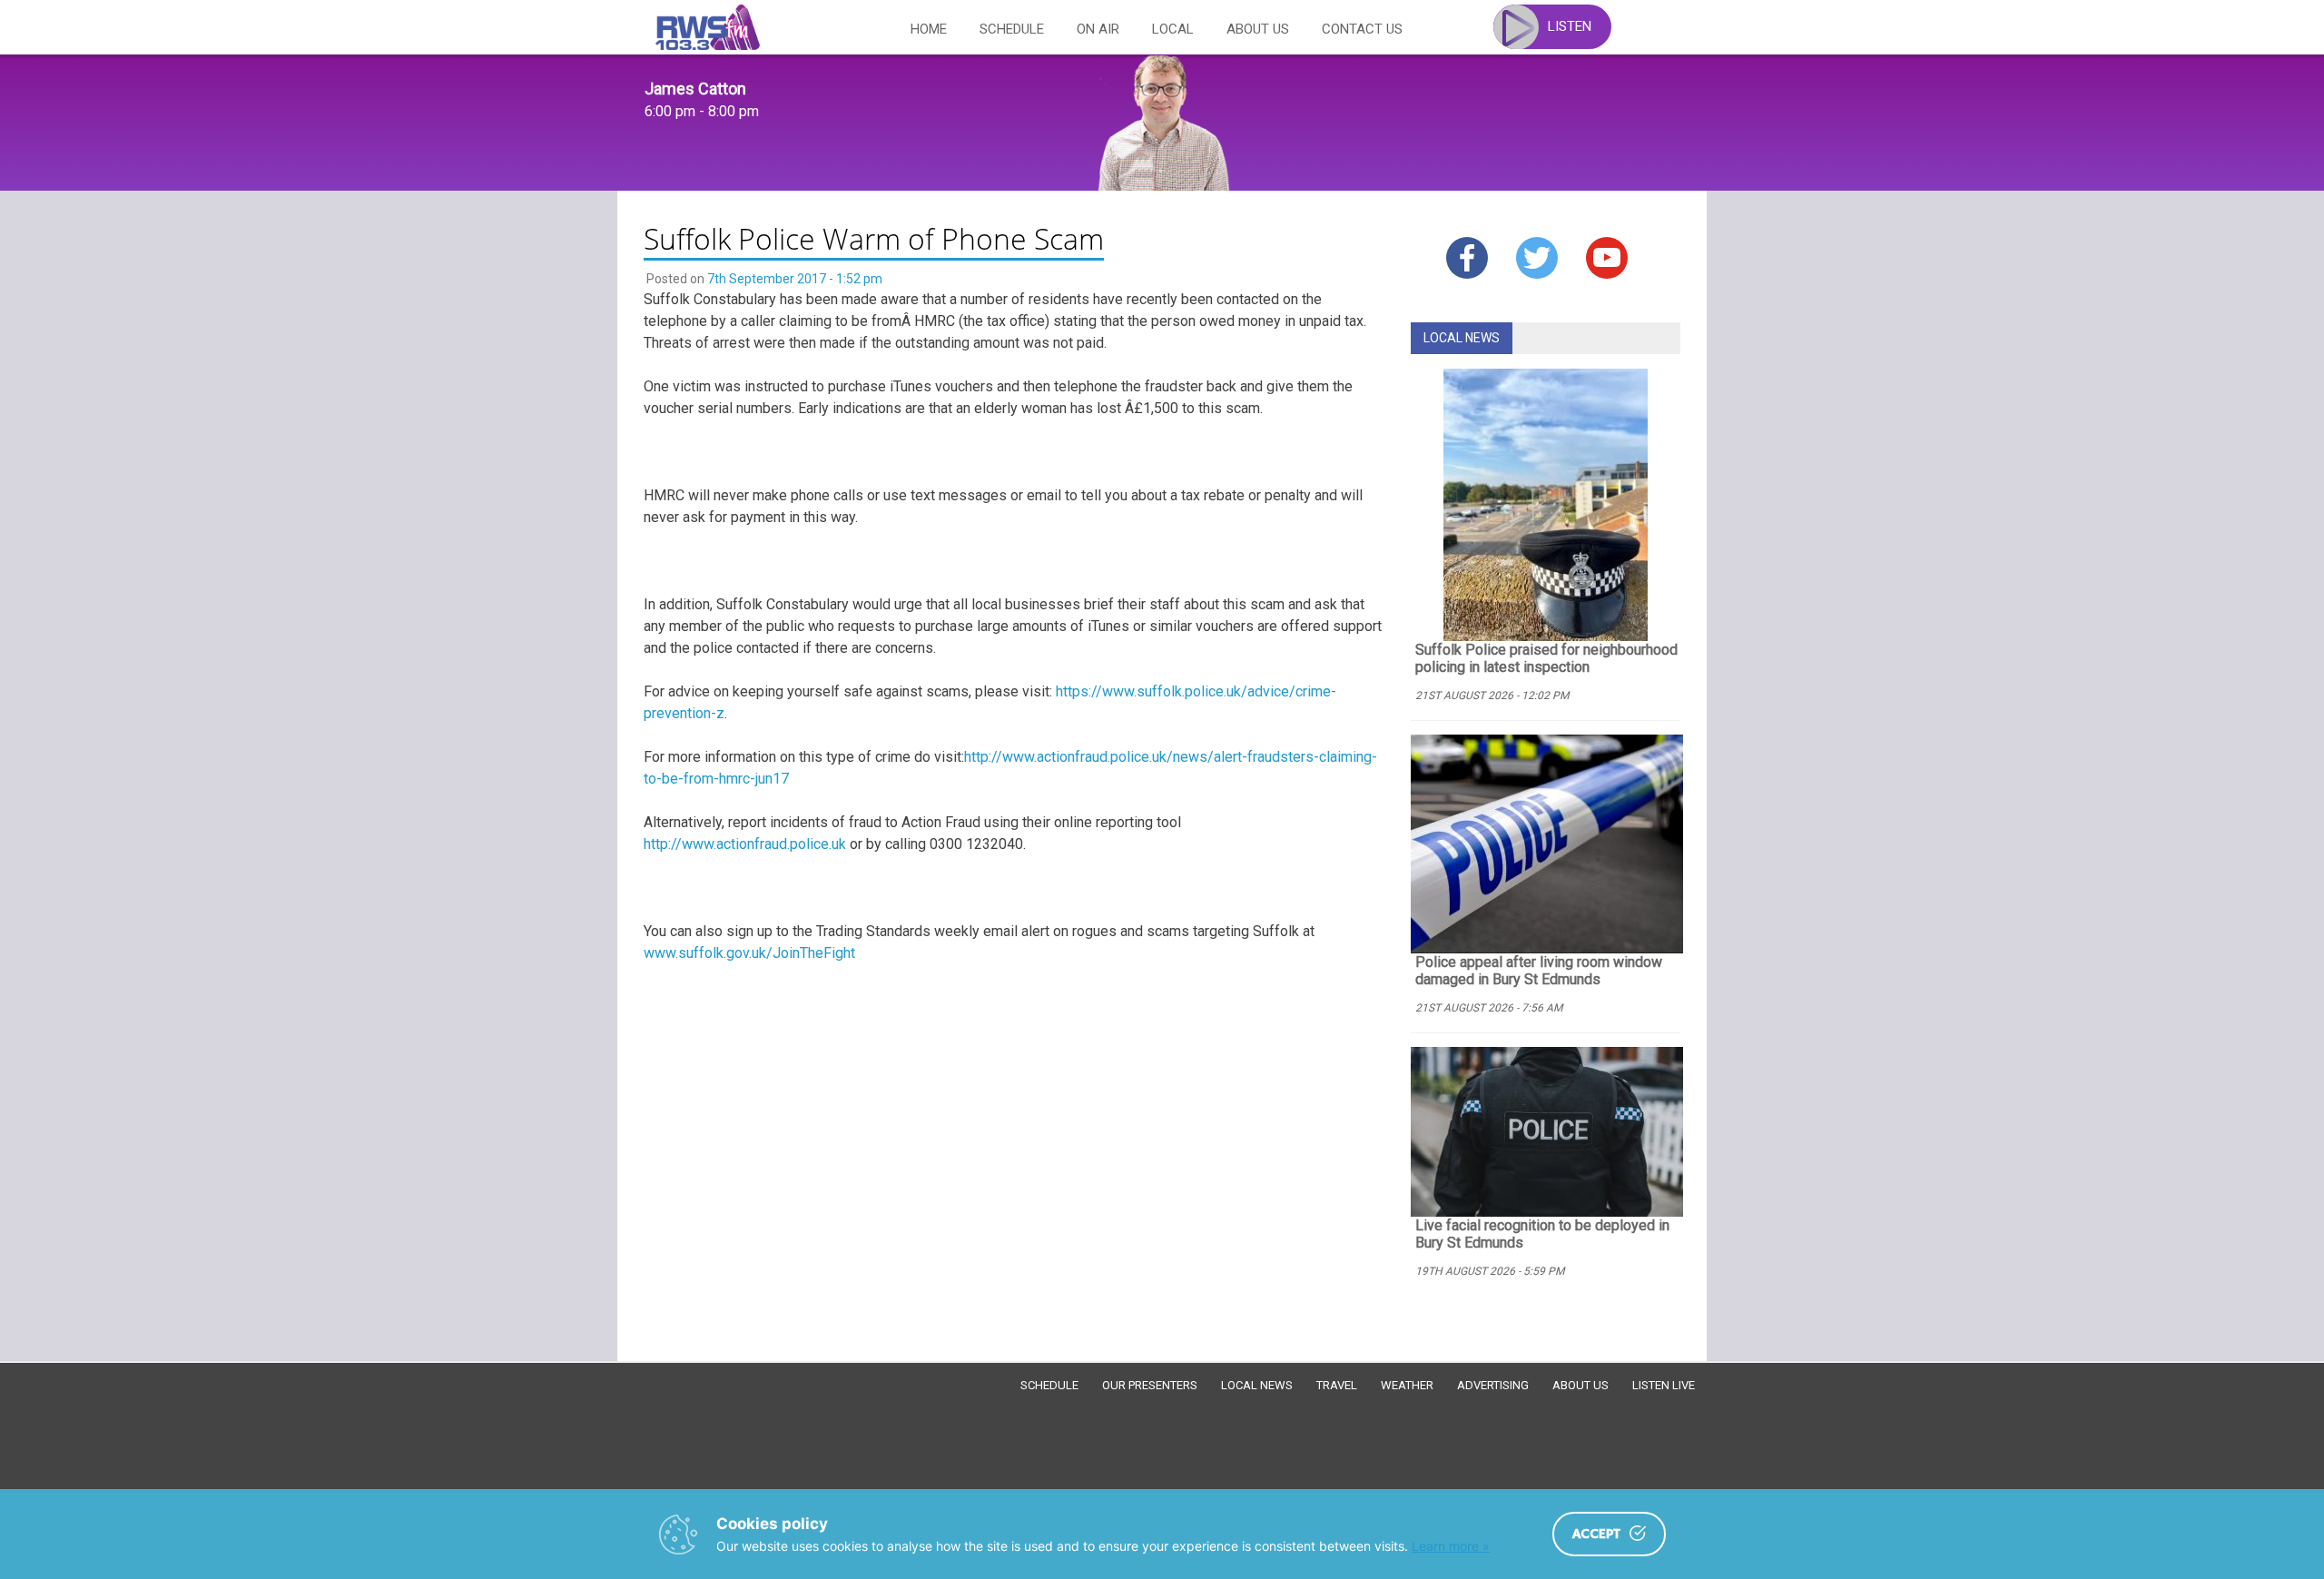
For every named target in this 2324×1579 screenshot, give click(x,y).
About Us (1258, 29)
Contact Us (1362, 29)
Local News (1257, 1385)
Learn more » (1451, 1546)
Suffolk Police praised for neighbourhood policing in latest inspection (1546, 658)
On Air (1098, 29)
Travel (1337, 1385)
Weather (1407, 1385)
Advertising (1493, 1385)
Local (1173, 29)
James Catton (695, 89)
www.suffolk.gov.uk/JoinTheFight (749, 953)
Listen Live (1664, 1385)
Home (929, 29)
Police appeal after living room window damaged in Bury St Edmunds (1539, 971)
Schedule (1012, 29)
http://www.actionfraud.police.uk (745, 844)
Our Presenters (1150, 1385)
